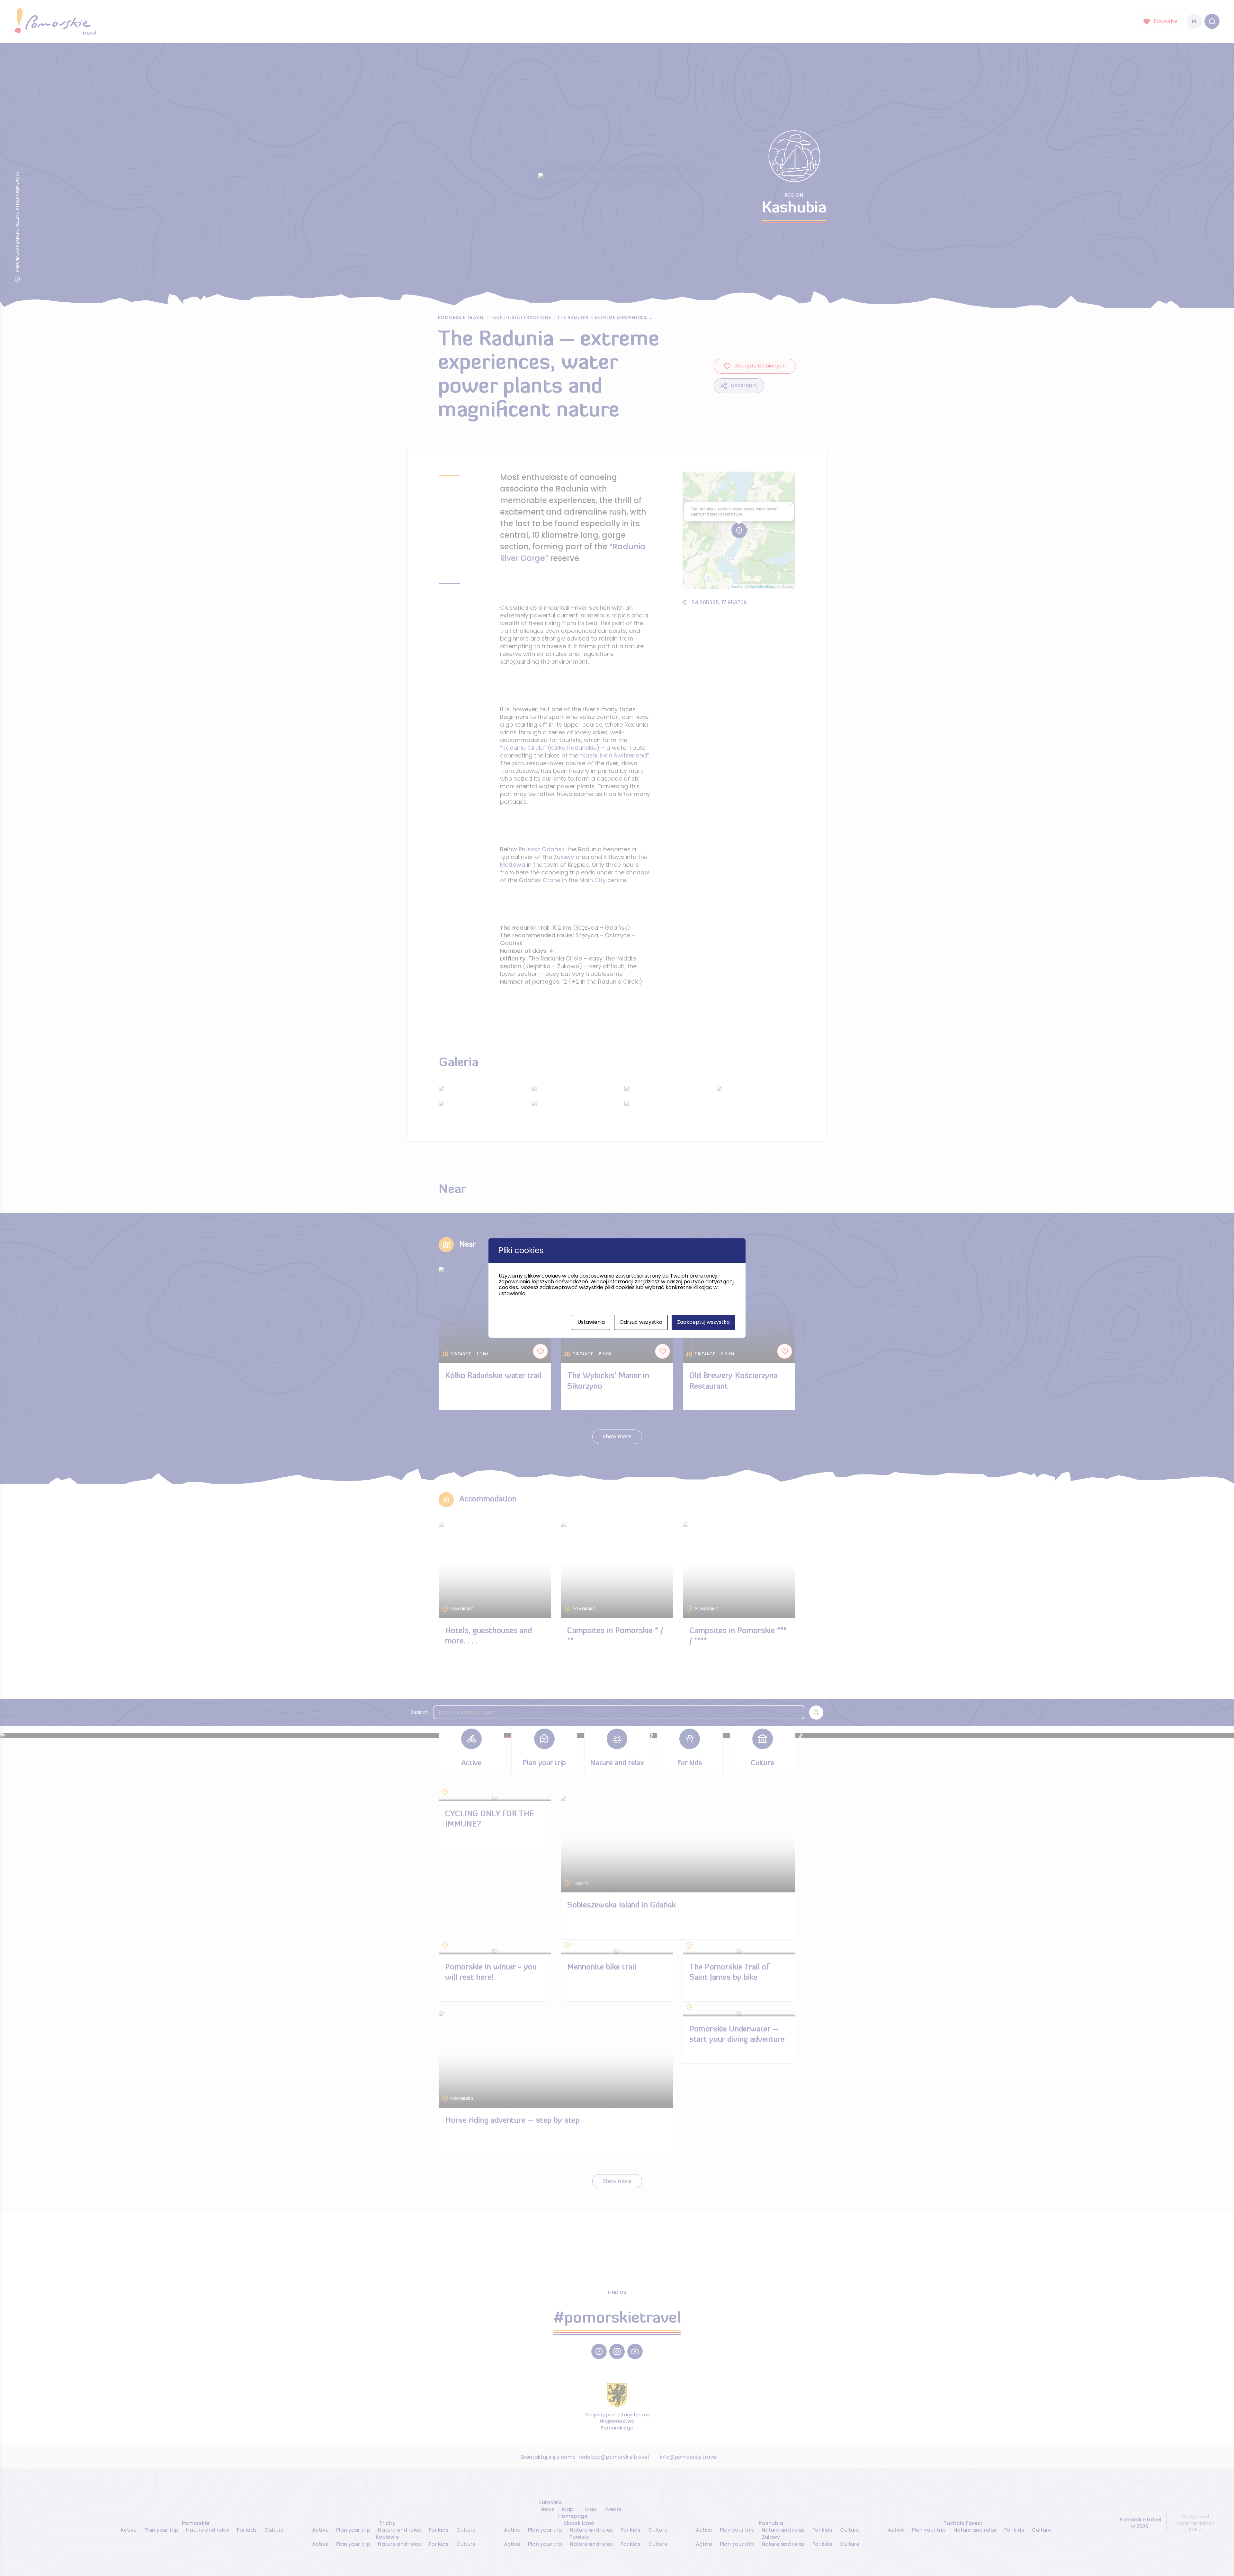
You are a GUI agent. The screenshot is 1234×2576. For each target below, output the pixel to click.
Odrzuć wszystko (641, 1322)
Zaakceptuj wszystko (703, 1322)
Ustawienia (591, 1322)
